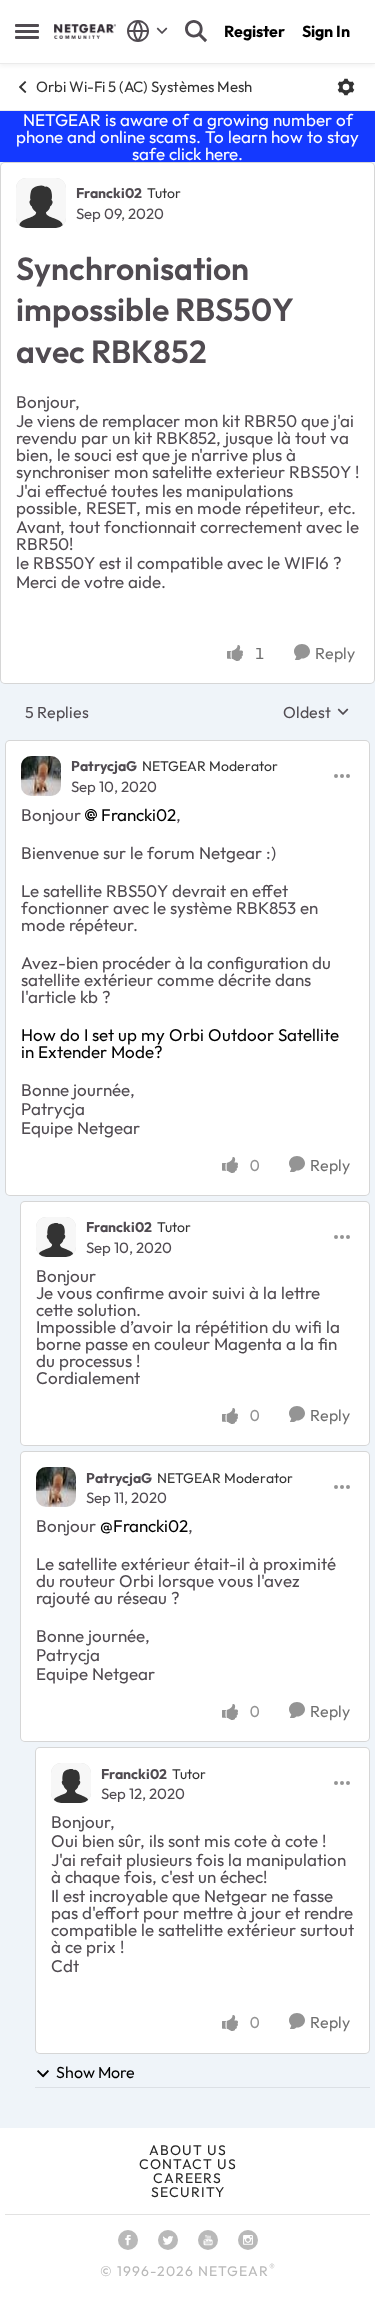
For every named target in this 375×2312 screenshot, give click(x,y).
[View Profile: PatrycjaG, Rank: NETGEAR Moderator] (41, 776)
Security (188, 2192)
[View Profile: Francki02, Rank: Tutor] (41, 203)
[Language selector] (147, 31)
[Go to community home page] (85, 31)
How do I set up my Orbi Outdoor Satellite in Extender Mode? (180, 1043)
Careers (187, 2178)
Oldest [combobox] (316, 712)
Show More (95, 2072)
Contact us (188, 2164)
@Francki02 (144, 1525)
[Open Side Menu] (27, 31)
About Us (188, 2150)
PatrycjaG (104, 766)
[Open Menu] (346, 87)
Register (254, 31)
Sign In (326, 31)
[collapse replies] (187, 750)
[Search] (196, 31)
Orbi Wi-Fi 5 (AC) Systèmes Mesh (144, 86)
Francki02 (109, 193)
